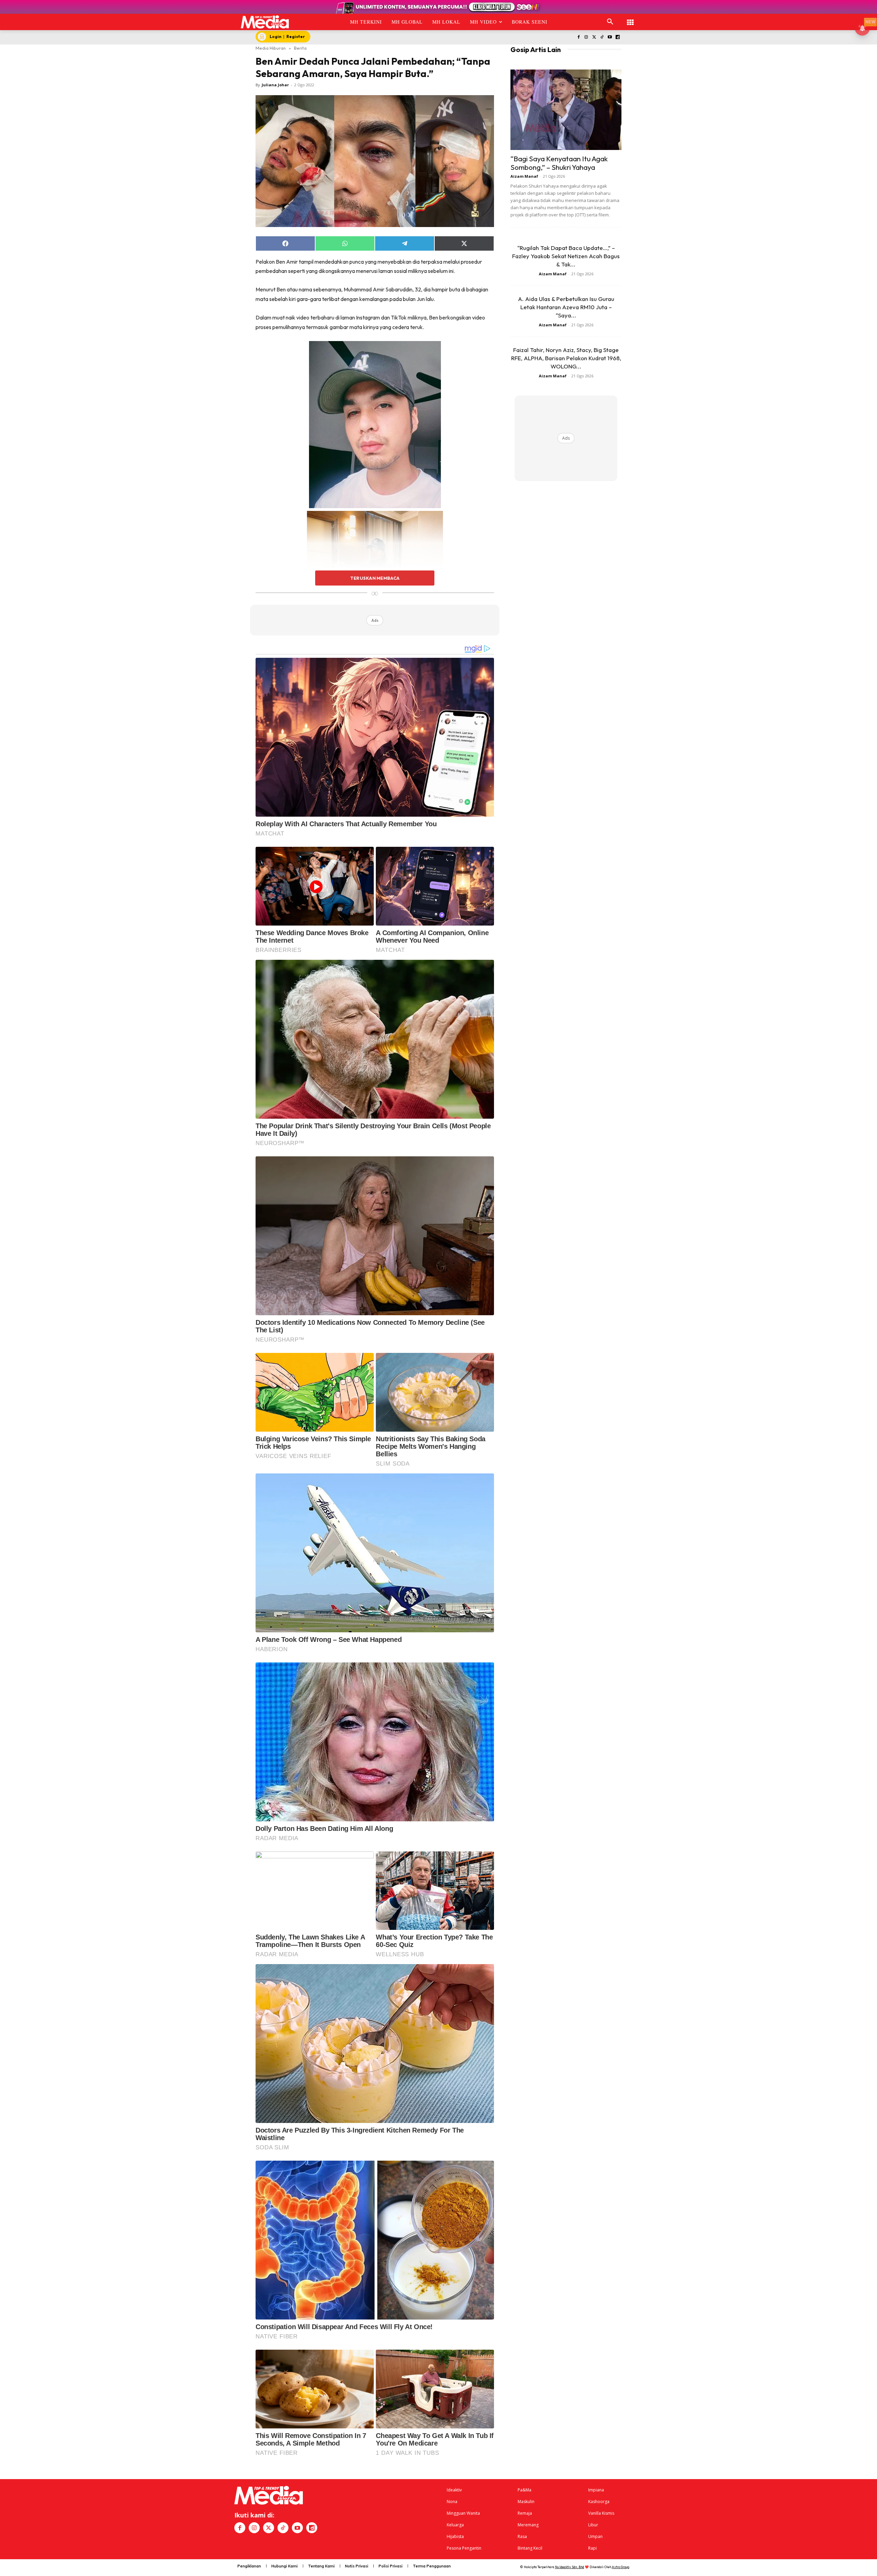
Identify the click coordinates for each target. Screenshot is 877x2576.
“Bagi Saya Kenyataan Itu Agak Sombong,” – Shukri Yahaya (559, 163)
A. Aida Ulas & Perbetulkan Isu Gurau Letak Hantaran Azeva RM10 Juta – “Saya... (566, 307)
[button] (610, 22)
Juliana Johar (275, 85)
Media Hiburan (271, 48)
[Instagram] (586, 37)
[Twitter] (594, 37)
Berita (300, 48)
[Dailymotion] (617, 37)
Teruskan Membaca (375, 578)
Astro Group (621, 2567)
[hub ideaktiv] (630, 19)
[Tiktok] (602, 37)
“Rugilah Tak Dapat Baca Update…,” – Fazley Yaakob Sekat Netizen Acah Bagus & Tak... (566, 256)
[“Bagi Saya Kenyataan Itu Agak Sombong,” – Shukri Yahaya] (566, 110)
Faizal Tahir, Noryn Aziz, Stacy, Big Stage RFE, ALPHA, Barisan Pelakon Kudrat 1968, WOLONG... (566, 358)
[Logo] (265, 22)
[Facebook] (578, 37)
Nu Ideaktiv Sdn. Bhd (570, 2567)
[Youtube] (610, 37)
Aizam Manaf (524, 176)
